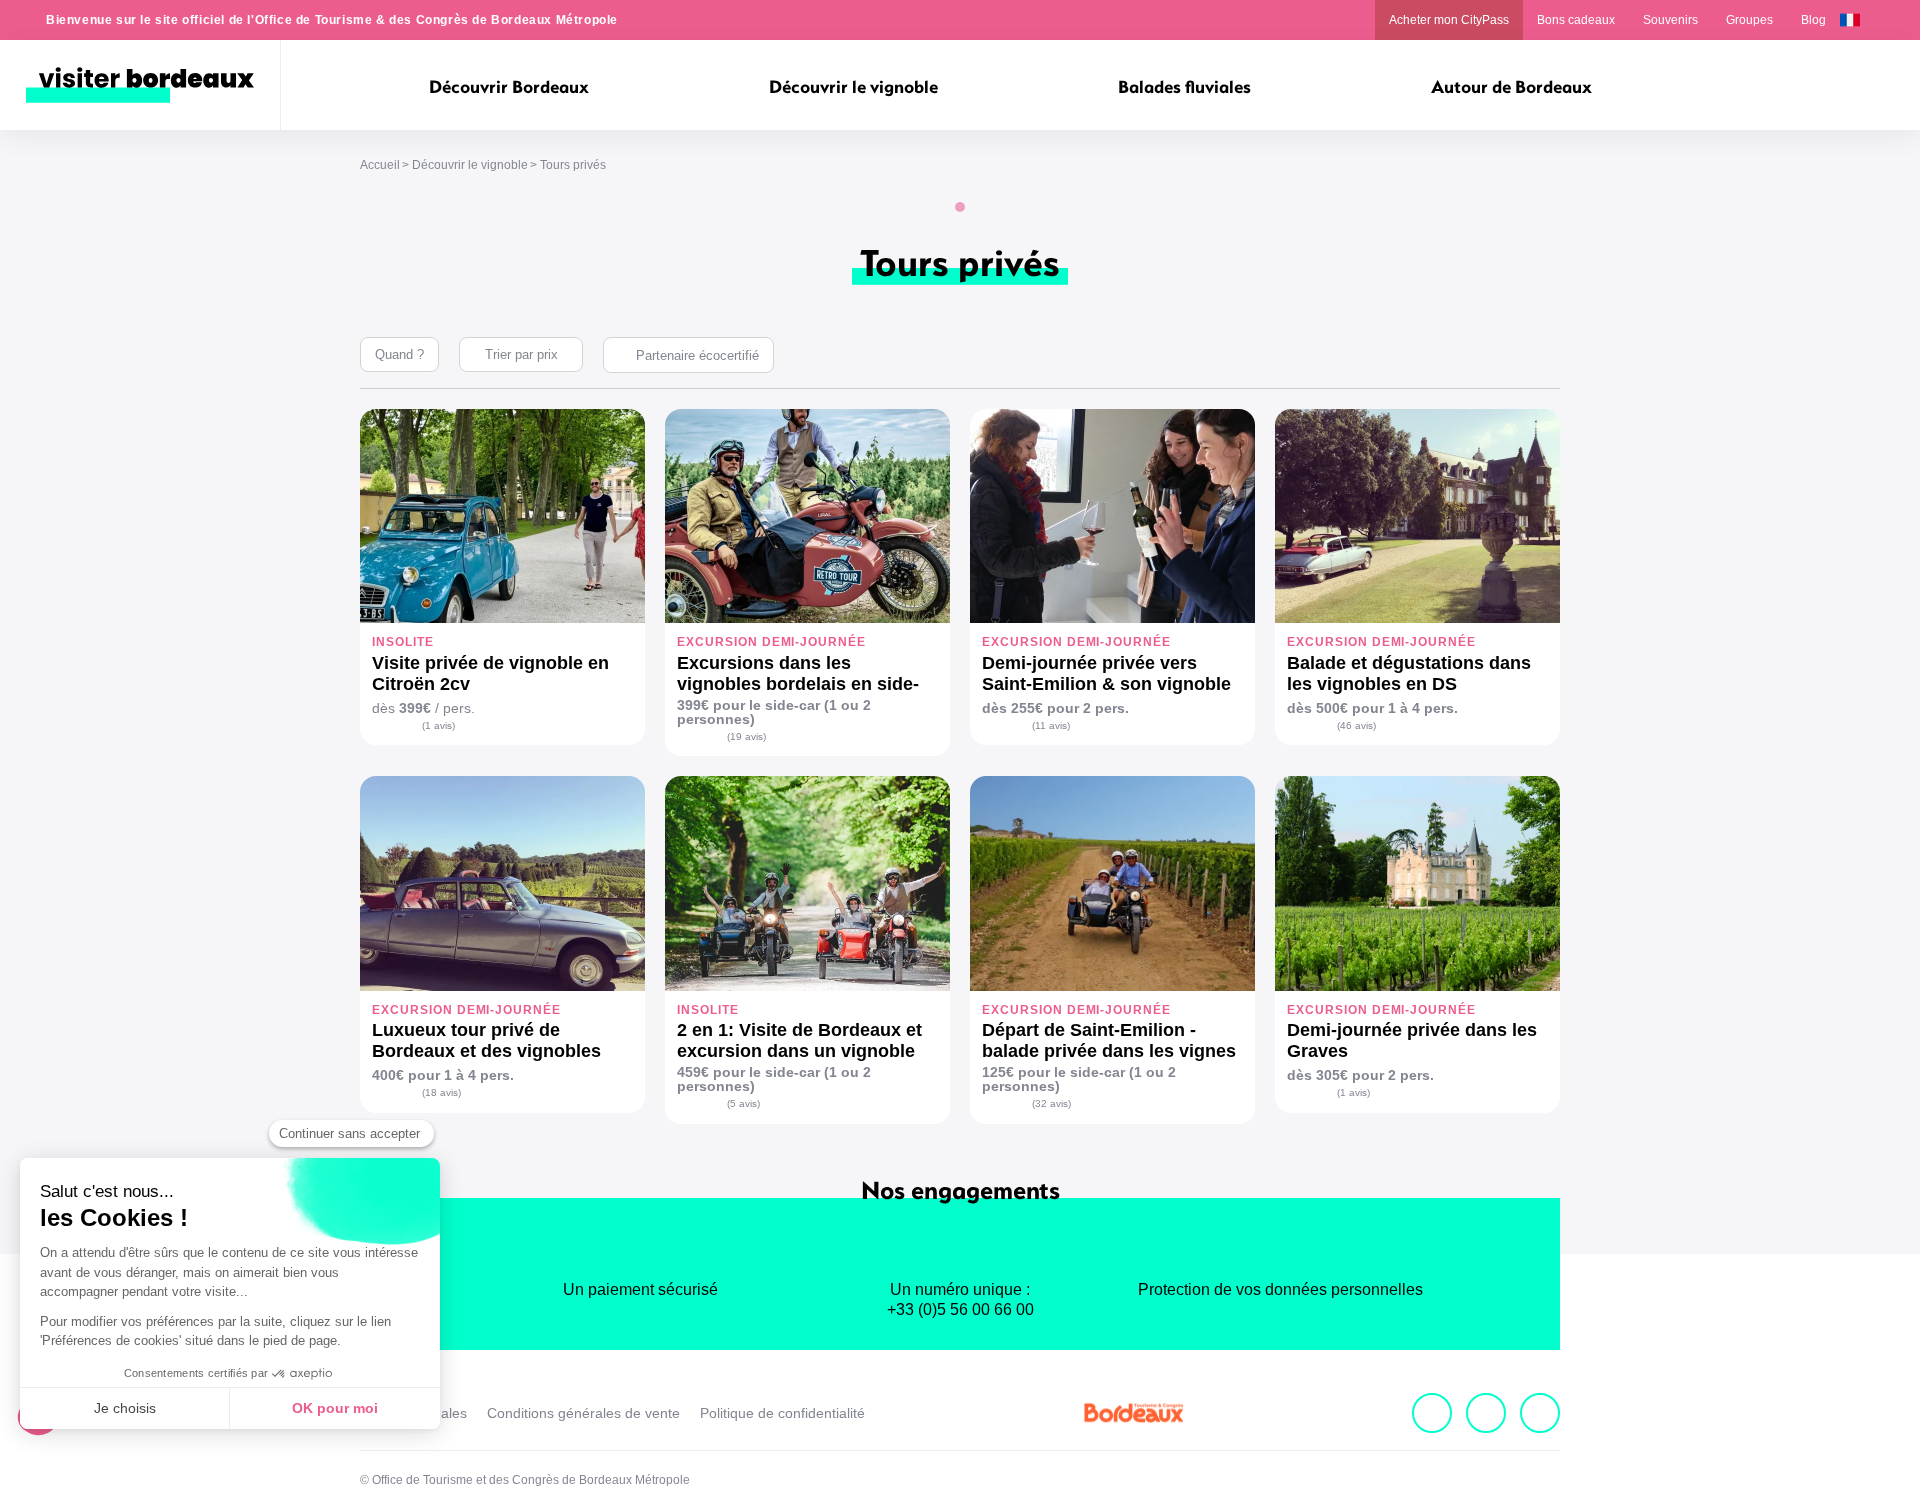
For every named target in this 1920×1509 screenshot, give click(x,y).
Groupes (1749, 20)
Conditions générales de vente (583, 1413)
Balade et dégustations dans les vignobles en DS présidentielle (1409, 674)
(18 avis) (441, 1092)
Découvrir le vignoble (470, 165)
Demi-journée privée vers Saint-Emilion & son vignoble (1106, 673)
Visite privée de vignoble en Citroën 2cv (490, 673)
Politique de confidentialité (782, 1413)
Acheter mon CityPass (1449, 20)
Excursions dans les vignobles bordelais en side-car (798, 674)
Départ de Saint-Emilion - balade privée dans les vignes (1109, 1040)
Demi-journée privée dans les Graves (1412, 1040)
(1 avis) (438, 725)
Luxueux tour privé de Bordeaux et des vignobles (486, 1040)
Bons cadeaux (1576, 20)
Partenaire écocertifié (697, 355)
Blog (1813, 20)
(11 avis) (1051, 725)
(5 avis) (743, 1103)
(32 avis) (1051, 1103)
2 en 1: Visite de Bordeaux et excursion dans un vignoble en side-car (799, 1041)
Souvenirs (1670, 20)
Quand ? (399, 354)
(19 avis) (746, 736)
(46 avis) (1356, 725)
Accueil (380, 165)
